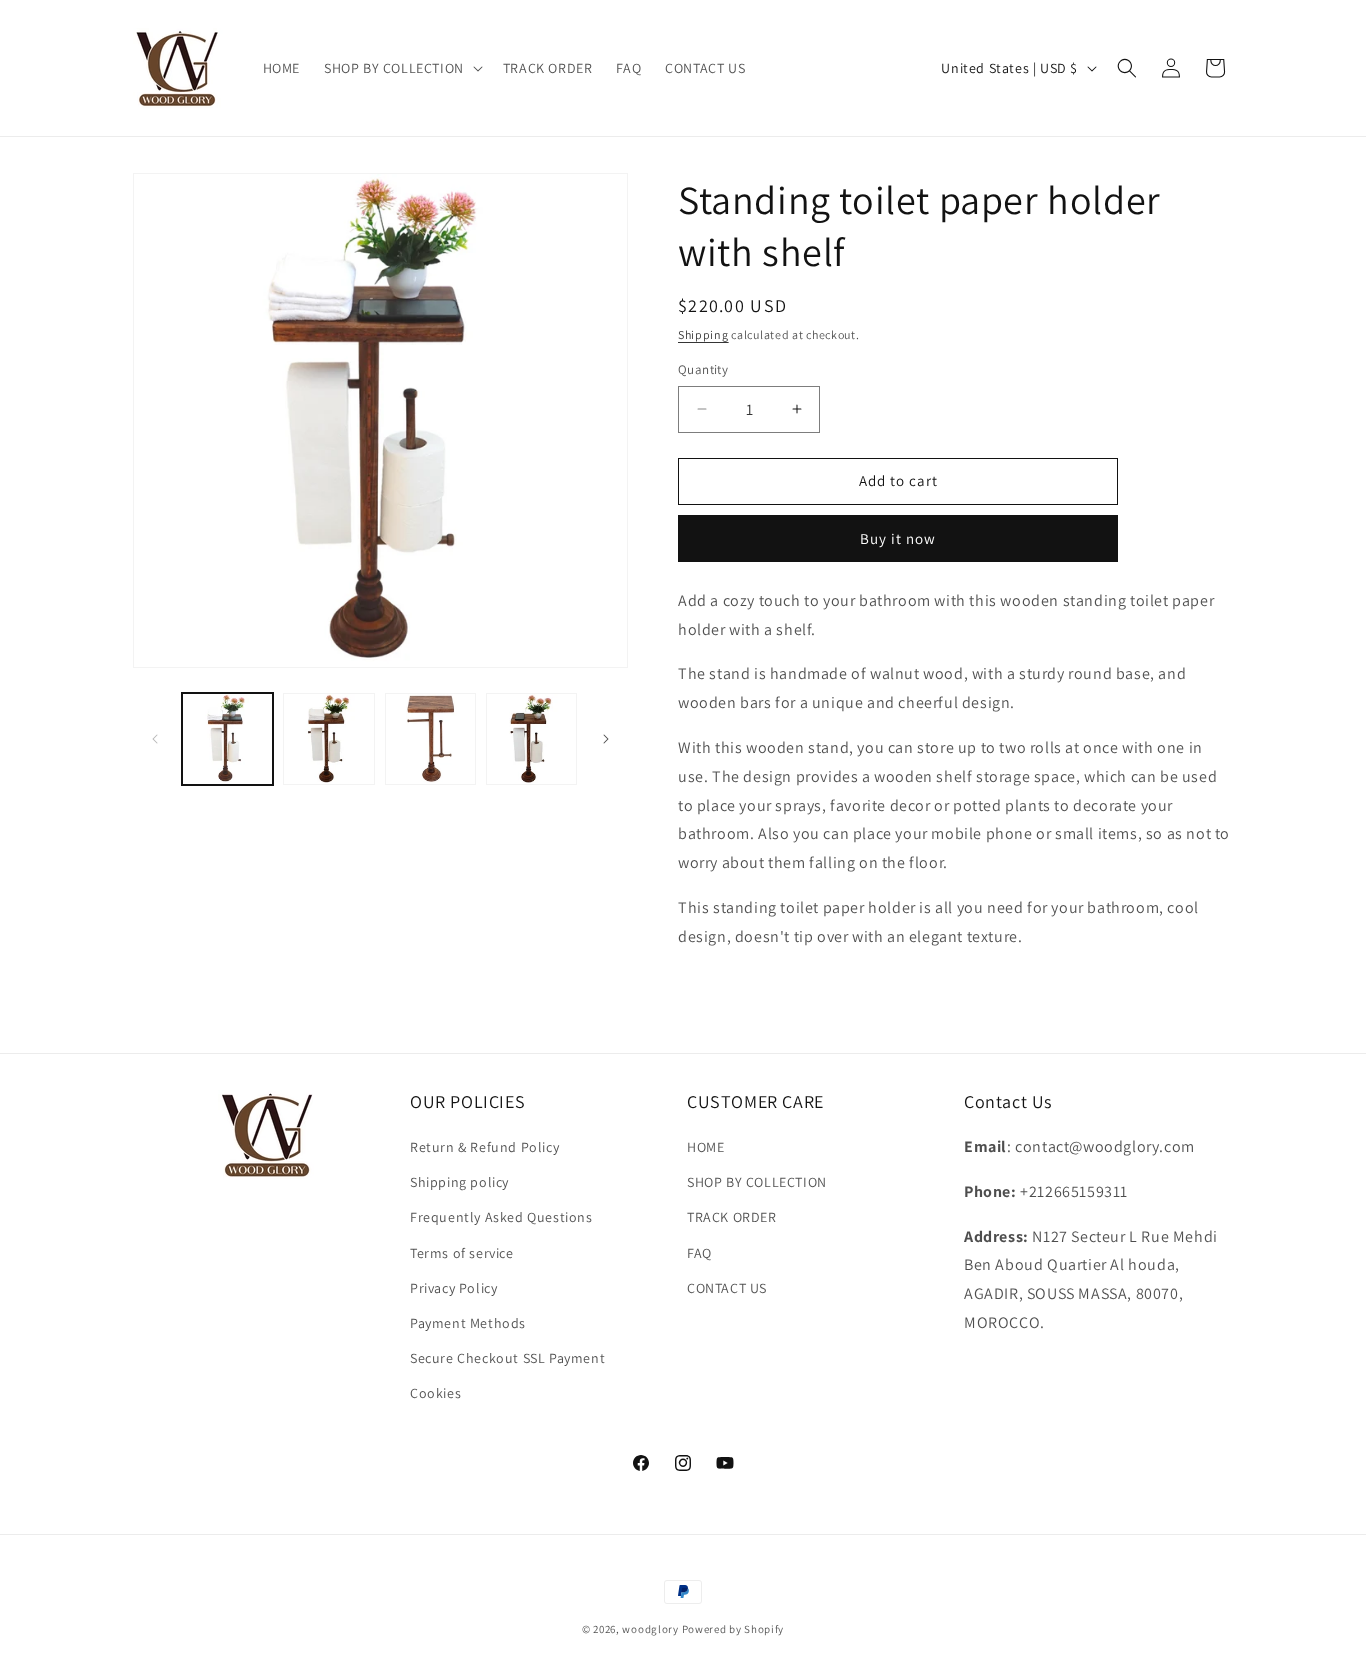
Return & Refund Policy (484, 1147)
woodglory (650, 1629)
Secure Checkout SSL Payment (507, 1358)
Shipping (703, 334)
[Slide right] (606, 739)
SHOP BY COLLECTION (757, 1182)
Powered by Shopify (733, 1629)
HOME (705, 1147)
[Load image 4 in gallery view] (531, 738)
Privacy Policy (453, 1288)
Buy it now (898, 538)
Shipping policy (459, 1182)
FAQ (699, 1253)
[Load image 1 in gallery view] (227, 738)
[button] (401, 68)
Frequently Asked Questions (501, 1217)
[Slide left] (155, 739)
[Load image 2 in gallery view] (328, 738)
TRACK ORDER (732, 1217)
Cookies (435, 1393)
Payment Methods (468, 1323)
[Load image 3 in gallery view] (430, 738)
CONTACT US (727, 1288)
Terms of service (462, 1253)
